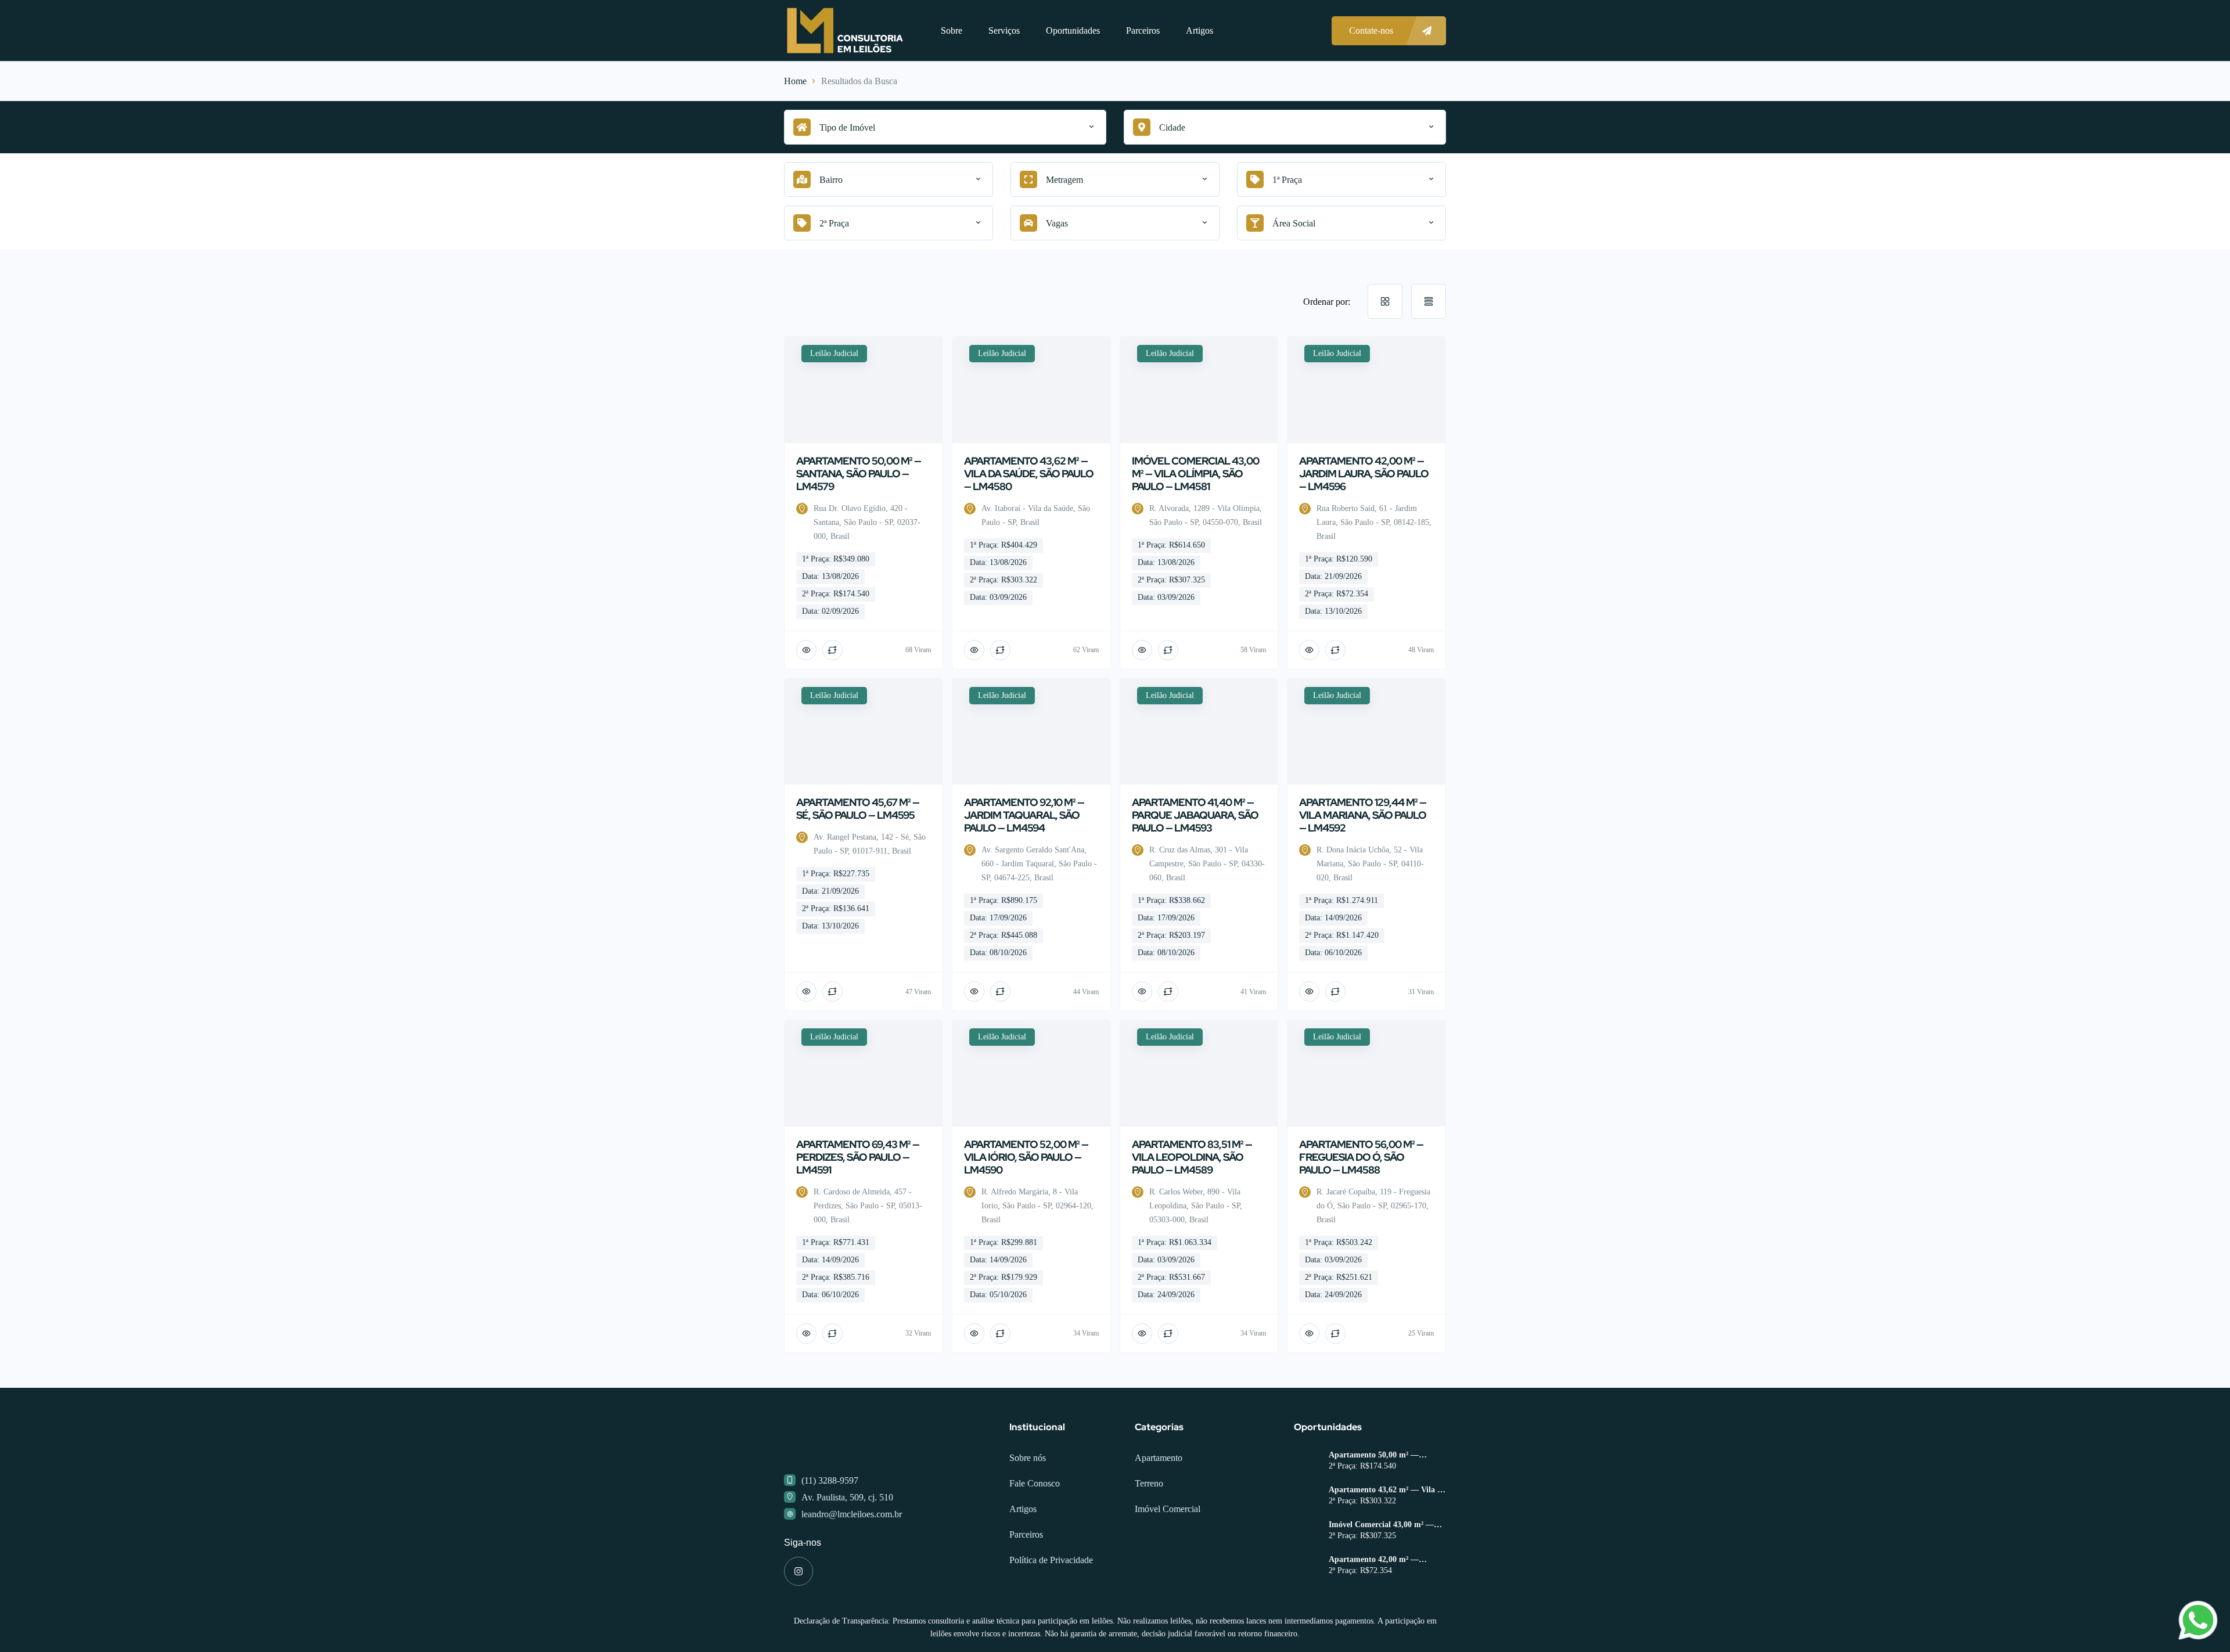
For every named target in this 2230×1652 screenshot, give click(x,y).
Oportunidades (1073, 30)
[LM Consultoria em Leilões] (845, 30)
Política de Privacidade (1051, 1606)
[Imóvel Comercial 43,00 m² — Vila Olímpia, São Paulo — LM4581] (1307, 1579)
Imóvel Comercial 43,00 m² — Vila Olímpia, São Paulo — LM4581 (1381, 1571)
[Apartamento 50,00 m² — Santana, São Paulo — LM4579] (1307, 1509)
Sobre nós (1028, 1504)
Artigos (1199, 30)
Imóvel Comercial (1168, 1555)
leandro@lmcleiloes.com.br (852, 1561)
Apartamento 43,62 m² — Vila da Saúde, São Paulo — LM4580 (1387, 1536)
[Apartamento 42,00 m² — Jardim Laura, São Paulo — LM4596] (1307, 1613)
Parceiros (1143, 30)
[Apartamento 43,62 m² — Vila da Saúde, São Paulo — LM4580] (1307, 1544)
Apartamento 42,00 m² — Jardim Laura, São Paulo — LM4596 (1379, 1606)
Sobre (952, 30)
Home (795, 81)
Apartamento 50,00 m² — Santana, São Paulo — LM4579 (1384, 1502)
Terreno (1149, 1530)
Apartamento (1159, 1504)
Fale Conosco (1035, 1530)
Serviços (1004, 30)
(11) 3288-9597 (830, 1527)
